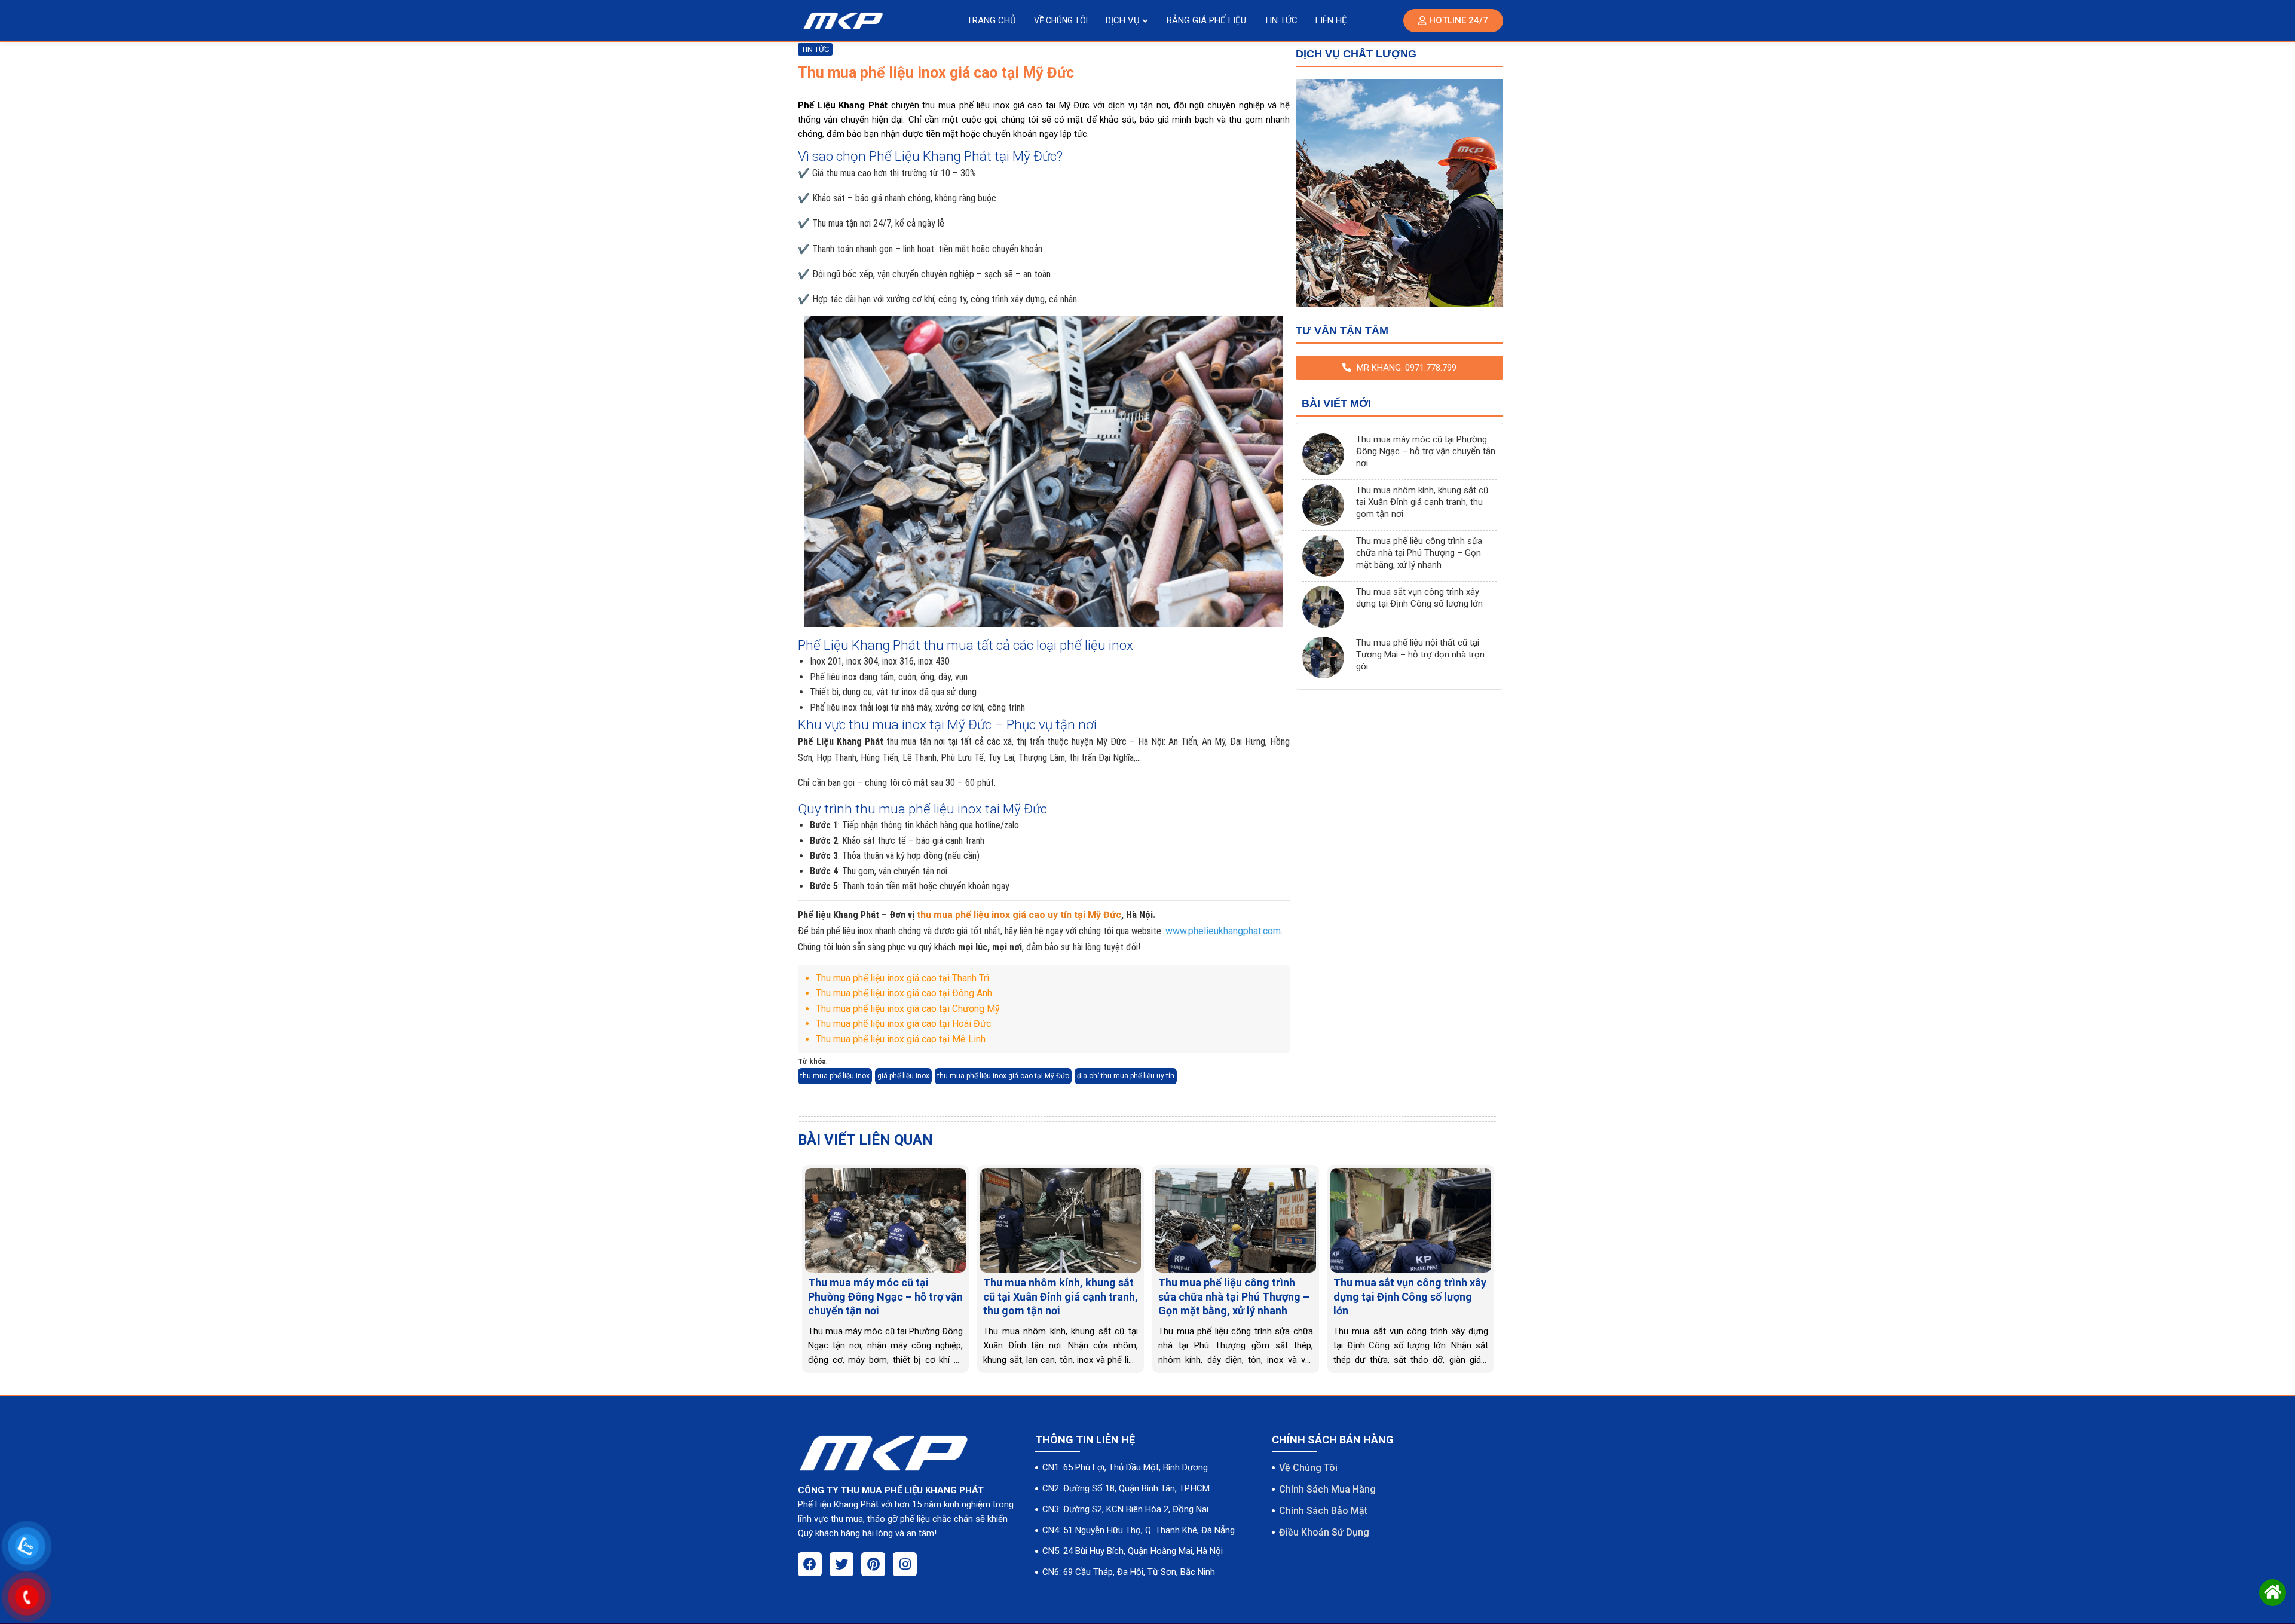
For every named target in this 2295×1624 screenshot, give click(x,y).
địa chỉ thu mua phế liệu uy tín (1126, 1076)
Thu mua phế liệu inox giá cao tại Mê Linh (901, 1039)
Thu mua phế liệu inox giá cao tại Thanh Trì (902, 978)
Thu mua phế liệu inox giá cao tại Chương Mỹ (908, 1009)
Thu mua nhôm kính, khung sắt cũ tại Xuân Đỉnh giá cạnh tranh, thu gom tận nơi (1422, 502)
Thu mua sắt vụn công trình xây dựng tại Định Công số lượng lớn (1419, 598)
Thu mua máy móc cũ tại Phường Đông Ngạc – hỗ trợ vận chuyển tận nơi (1426, 451)
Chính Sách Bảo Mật (1323, 1511)
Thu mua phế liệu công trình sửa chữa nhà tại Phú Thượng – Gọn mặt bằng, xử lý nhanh (1419, 553)
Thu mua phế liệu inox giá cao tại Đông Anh (904, 993)
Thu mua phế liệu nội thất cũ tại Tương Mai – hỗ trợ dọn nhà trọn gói (1420, 655)
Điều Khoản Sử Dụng (1324, 1532)
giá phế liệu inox (903, 1076)
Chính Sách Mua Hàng (1327, 1489)
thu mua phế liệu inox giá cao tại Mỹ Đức (1003, 1076)
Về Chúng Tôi (1308, 1468)
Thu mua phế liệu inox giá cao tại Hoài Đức (903, 1024)
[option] (885, 1269)
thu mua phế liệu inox (835, 1076)
